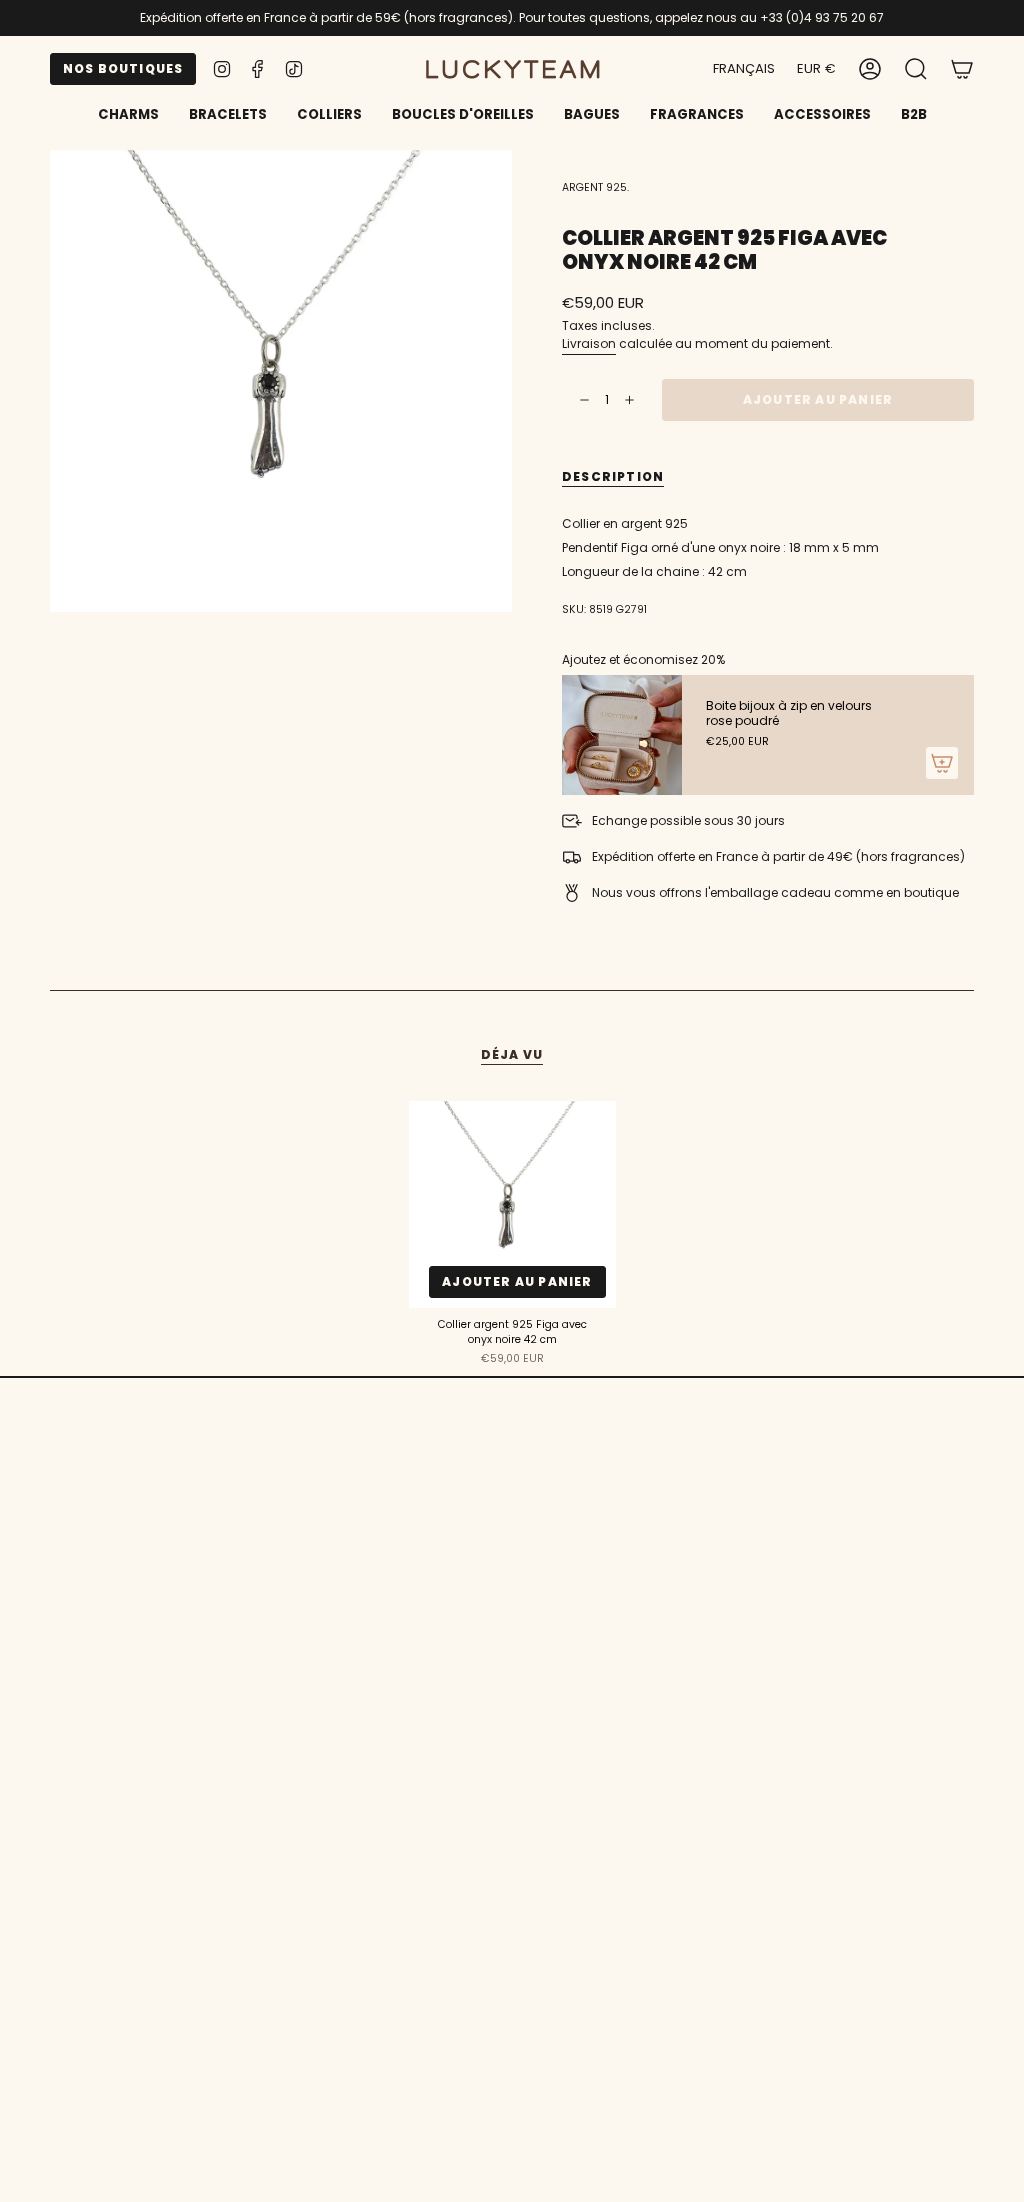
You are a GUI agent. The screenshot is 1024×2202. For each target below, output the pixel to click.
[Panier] (962, 69)
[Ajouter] (942, 763)
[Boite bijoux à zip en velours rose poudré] (622, 735)
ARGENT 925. (595, 187)
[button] (228, 116)
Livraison (589, 343)
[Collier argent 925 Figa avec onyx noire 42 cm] (512, 1204)
